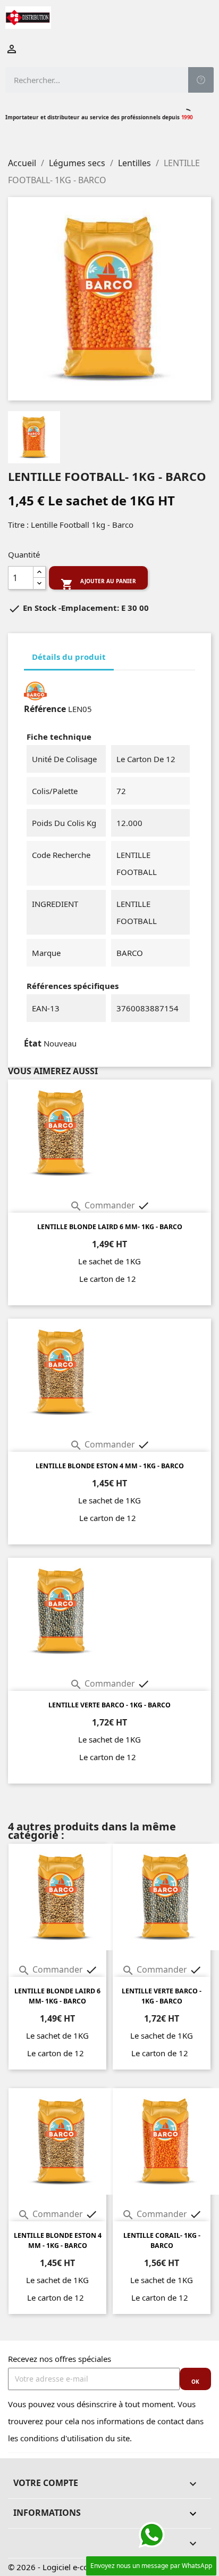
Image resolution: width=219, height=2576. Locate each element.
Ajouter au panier (98, 583)
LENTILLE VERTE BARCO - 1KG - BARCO (109, 1705)
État (33, 1043)
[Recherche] (201, 80)
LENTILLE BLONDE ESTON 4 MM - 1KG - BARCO (110, 1466)
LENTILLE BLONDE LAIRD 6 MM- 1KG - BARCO (110, 1227)
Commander (103, 1205)
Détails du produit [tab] (69, 657)
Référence (45, 709)
